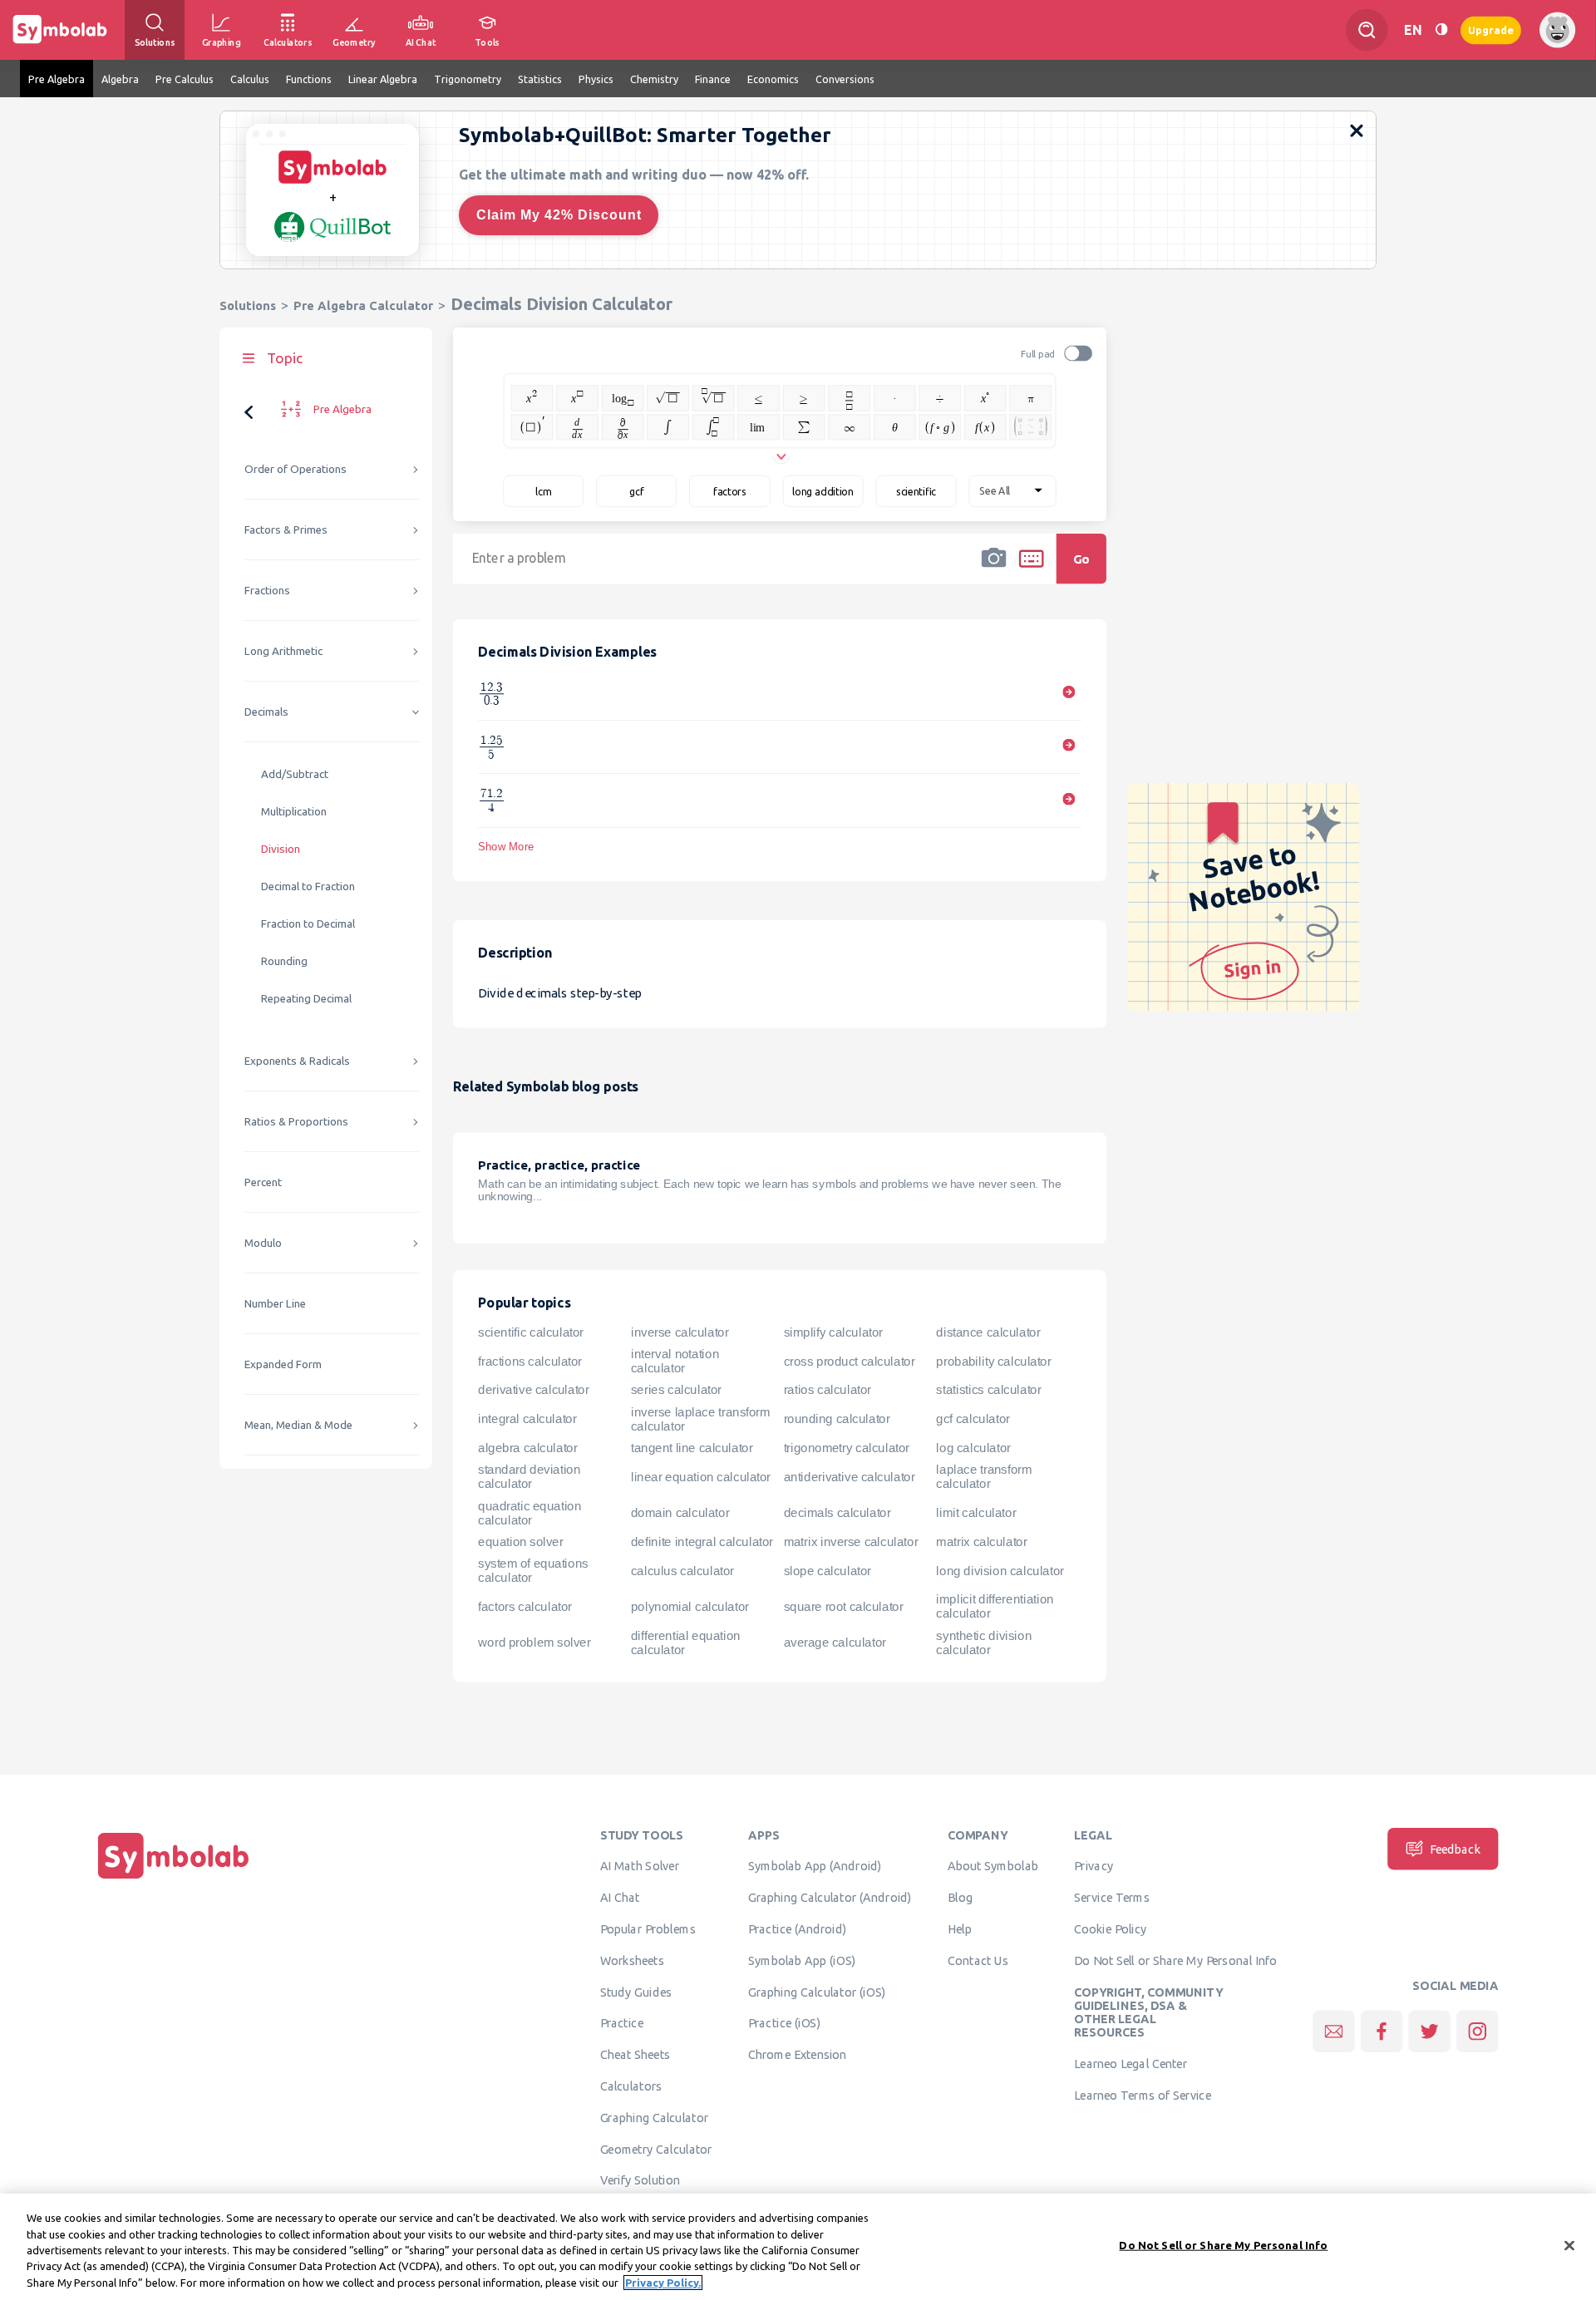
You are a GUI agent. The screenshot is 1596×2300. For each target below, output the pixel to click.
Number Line (275, 1304)
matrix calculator (981, 1541)
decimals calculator (837, 1512)
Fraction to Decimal (308, 924)
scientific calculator (531, 1332)
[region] (798, 2247)
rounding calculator (837, 1419)
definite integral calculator (702, 1541)
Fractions (267, 591)
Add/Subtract (295, 774)
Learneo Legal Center (1130, 2063)
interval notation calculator (675, 1361)
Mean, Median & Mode (298, 1425)
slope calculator (828, 1570)
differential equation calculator (686, 1642)
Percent (263, 1182)
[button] (994, 569)
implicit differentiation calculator (995, 1606)
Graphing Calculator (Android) (830, 1897)
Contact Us (978, 1960)
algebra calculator (527, 1447)
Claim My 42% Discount (559, 215)
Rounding (284, 961)
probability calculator (993, 1361)
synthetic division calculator (984, 1642)
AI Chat (620, 1897)
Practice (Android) (798, 1928)
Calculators (631, 2086)
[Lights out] (1441, 30)
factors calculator (525, 1606)
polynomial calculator (690, 1606)
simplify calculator (833, 1332)
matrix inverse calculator (851, 1541)
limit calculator (976, 1512)
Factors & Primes (286, 530)
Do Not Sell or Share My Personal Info (1175, 1960)
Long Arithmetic (283, 651)
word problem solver (534, 1642)
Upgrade (1491, 30)
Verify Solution (640, 2179)
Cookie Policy (1110, 1928)
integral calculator (527, 1419)
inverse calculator (680, 1332)
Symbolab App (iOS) (802, 1960)
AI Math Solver (640, 1865)
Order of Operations (296, 469)
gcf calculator (973, 1419)
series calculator (676, 1390)
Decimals (266, 712)
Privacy (1094, 1865)
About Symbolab (993, 1865)
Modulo (263, 1243)
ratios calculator (828, 1390)
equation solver (520, 1541)
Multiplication (294, 812)
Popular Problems (648, 1928)
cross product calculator (850, 1361)
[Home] (174, 1879)
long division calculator (1000, 1570)
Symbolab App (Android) (815, 1865)
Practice (622, 2022)
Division (281, 849)
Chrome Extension (798, 2054)
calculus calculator (682, 1570)
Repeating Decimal (306, 999)
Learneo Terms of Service (1143, 2095)
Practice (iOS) (784, 2022)
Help (960, 1928)
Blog (960, 1897)
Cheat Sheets (635, 2054)
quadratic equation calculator (530, 1512)
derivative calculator (533, 1390)
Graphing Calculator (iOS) (817, 1992)
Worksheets (632, 1960)
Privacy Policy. (663, 2283)
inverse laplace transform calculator (700, 1418)
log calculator (973, 1447)
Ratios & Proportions (296, 1122)
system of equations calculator (533, 1571)
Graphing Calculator (655, 2117)
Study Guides (636, 1992)
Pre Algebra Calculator (363, 305)
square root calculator (844, 1606)
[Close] (1569, 2246)
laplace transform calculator (984, 1477)
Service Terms (1112, 1897)
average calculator (835, 1642)
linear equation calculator (701, 1476)
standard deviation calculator (529, 1477)
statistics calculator (988, 1390)
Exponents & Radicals (297, 1061)
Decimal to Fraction (308, 887)
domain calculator (680, 1512)
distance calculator (988, 1332)
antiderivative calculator (850, 1476)
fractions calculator (530, 1361)
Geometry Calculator (656, 2149)
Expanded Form (283, 1364)
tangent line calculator (692, 1447)
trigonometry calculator (847, 1447)
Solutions (248, 305)
